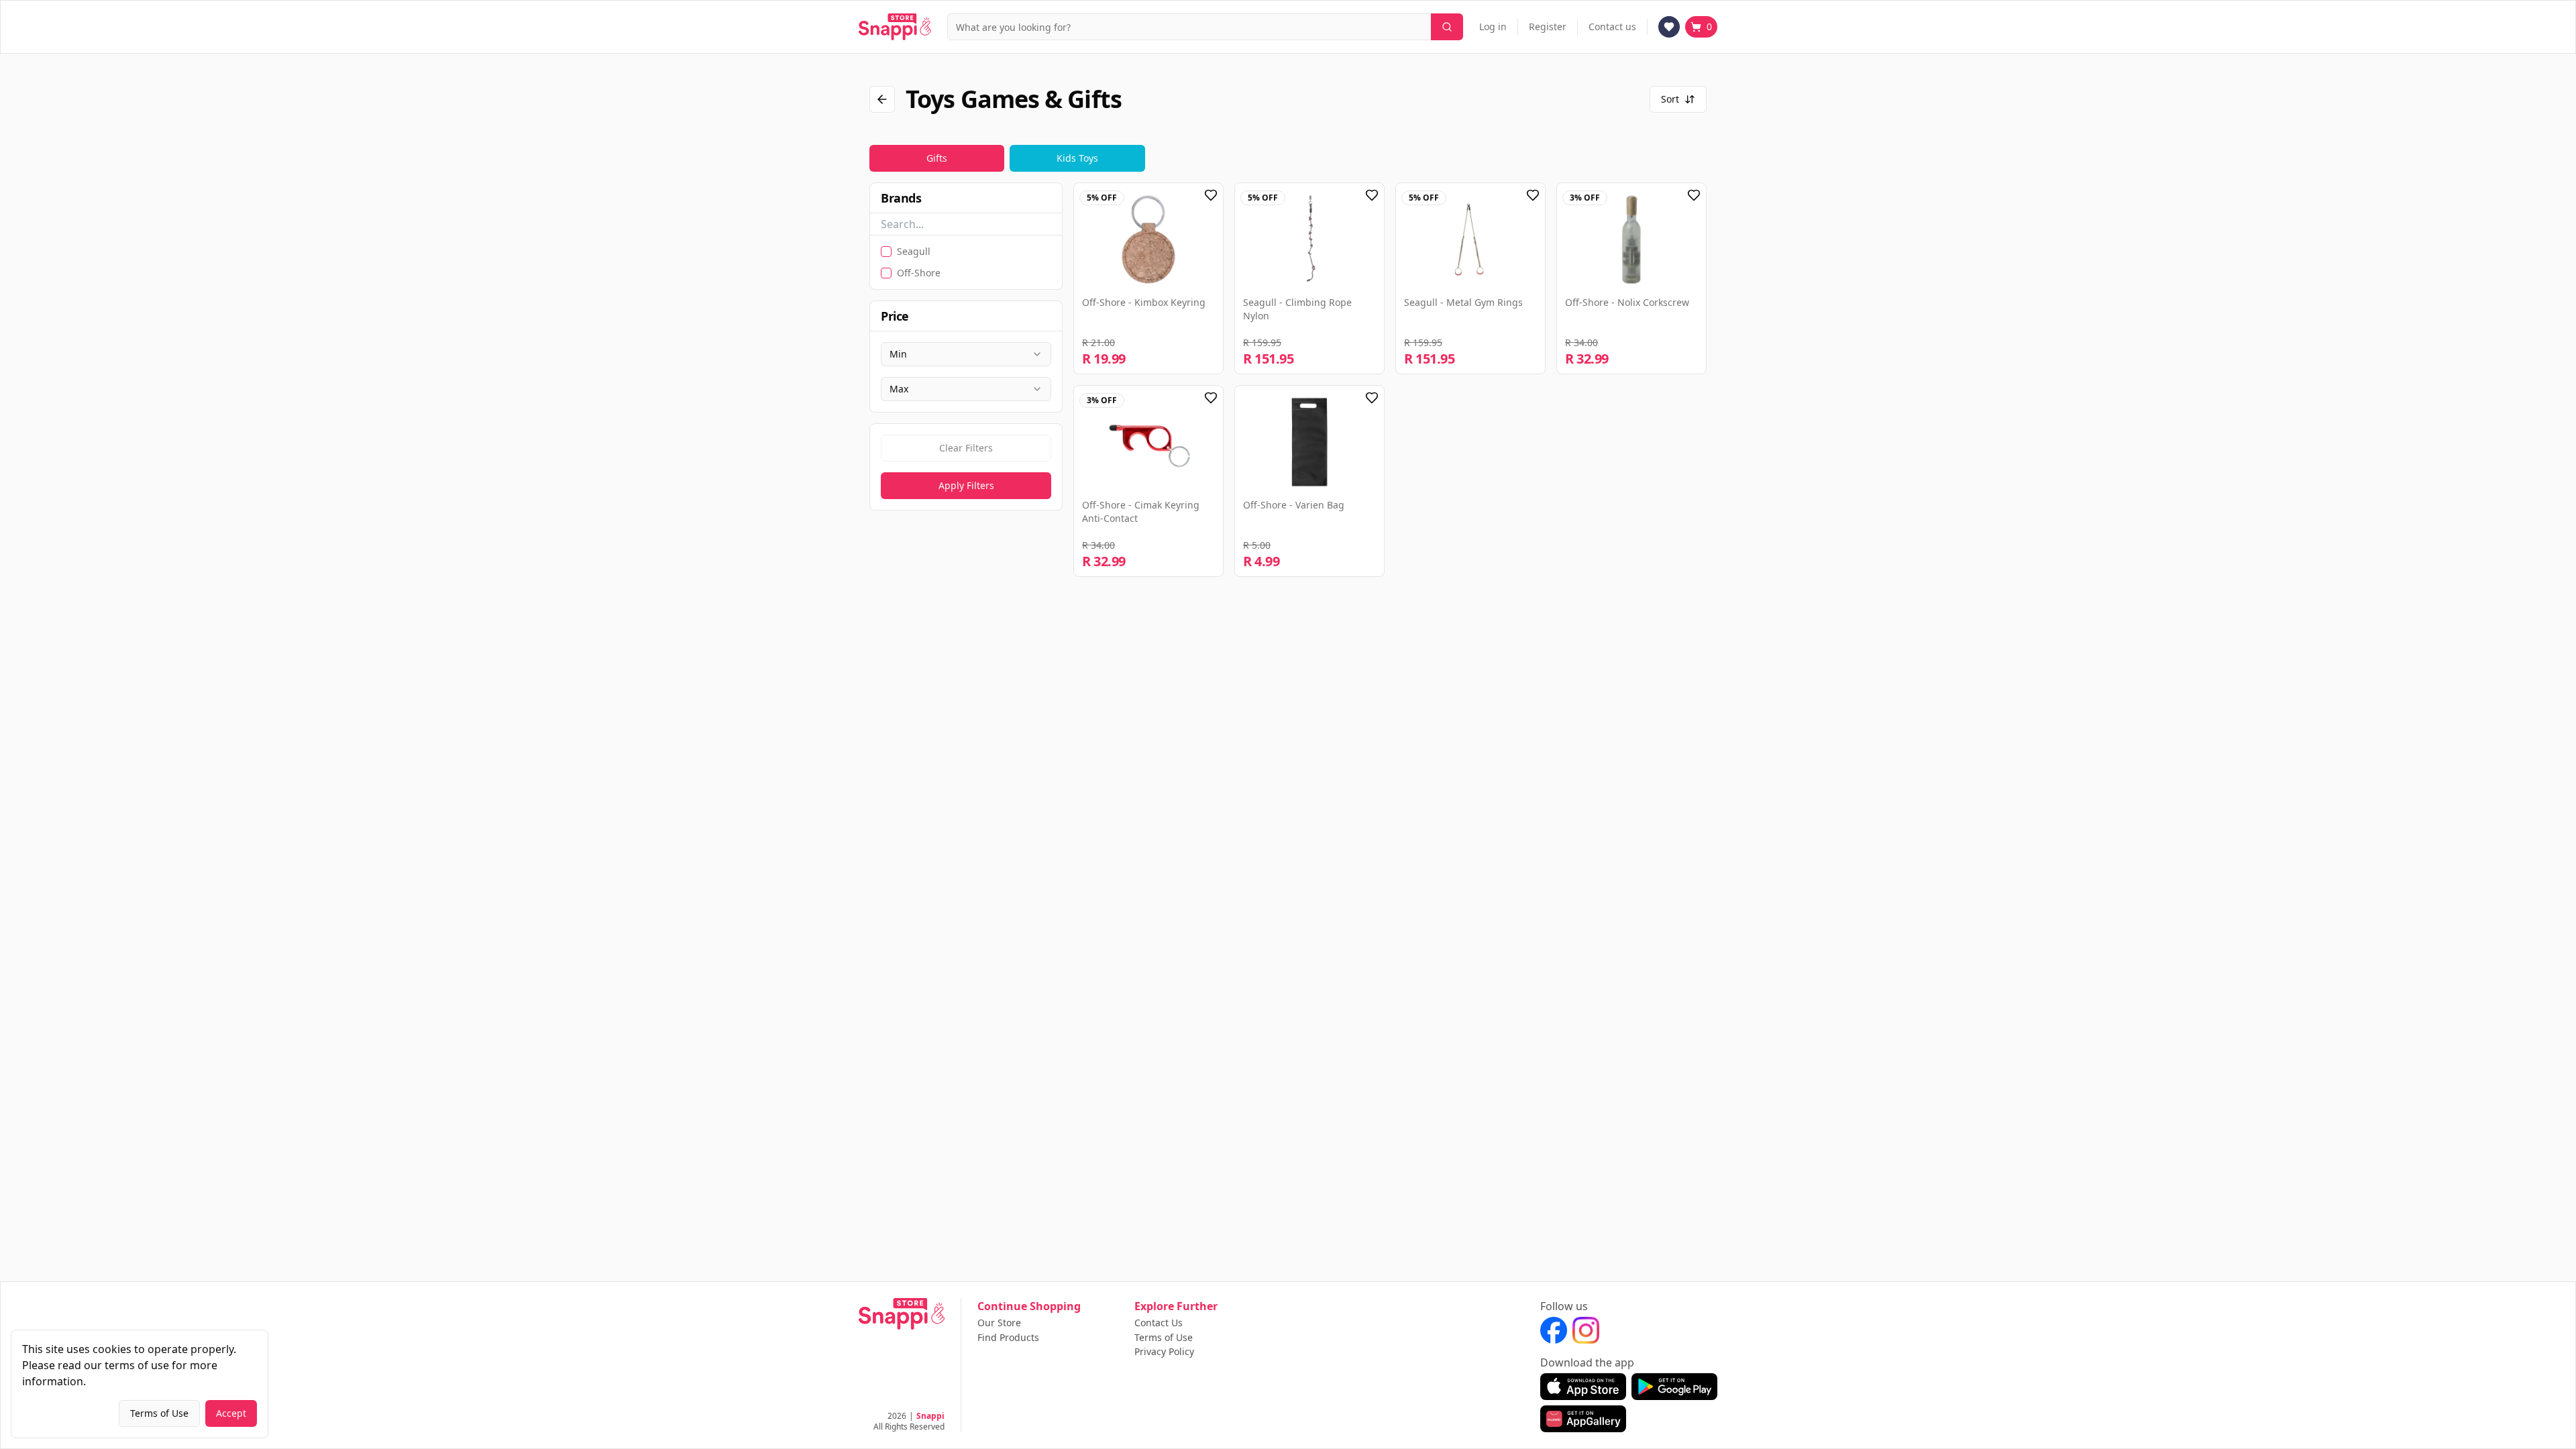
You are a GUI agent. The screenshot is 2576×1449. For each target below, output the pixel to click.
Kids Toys (1077, 158)
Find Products (1008, 1338)
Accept (231, 1413)
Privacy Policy (1164, 1352)
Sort (1670, 99)
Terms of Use (1164, 1338)
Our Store (999, 1323)
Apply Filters (966, 485)
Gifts (937, 158)
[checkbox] (886, 252)
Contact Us (1159, 1323)
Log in (1493, 26)
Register (1548, 26)
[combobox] (966, 354)
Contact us (1612, 26)
